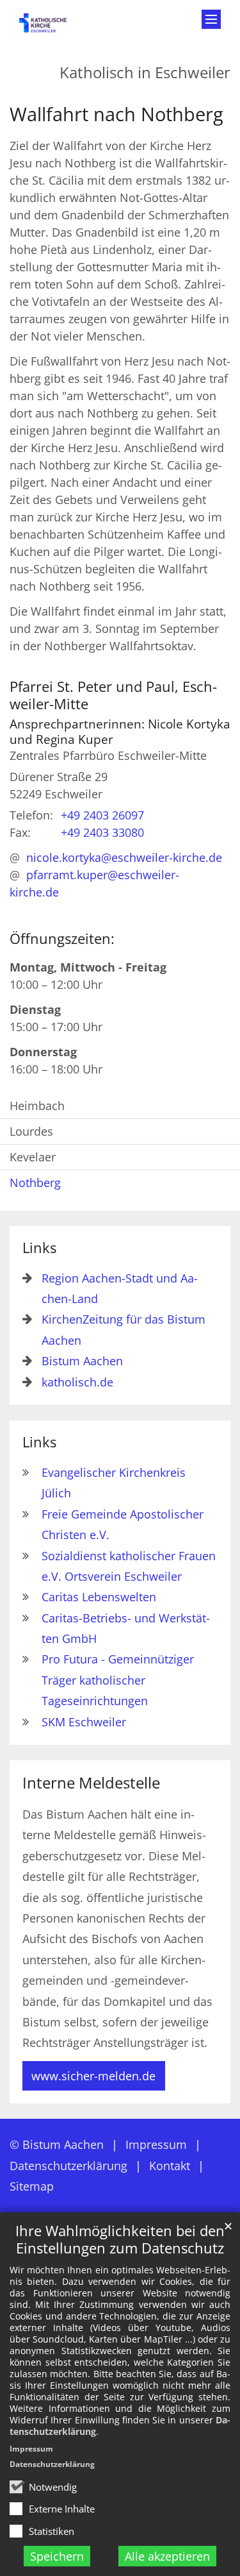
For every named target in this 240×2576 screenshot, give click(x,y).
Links (39, 1248)
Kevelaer (33, 1157)
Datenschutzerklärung (52, 2464)
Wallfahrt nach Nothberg (116, 114)
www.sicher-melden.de (93, 2076)
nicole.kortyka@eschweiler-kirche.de (124, 857)
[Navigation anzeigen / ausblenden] (211, 19)
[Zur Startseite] (50, 27)
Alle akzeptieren (167, 2556)
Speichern (57, 2556)
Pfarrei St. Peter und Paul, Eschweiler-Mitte (113, 695)
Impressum (31, 2449)
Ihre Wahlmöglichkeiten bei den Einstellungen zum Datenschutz (120, 2239)
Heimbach (37, 1106)
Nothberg (35, 1183)
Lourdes (31, 1131)
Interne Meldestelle (91, 1783)
